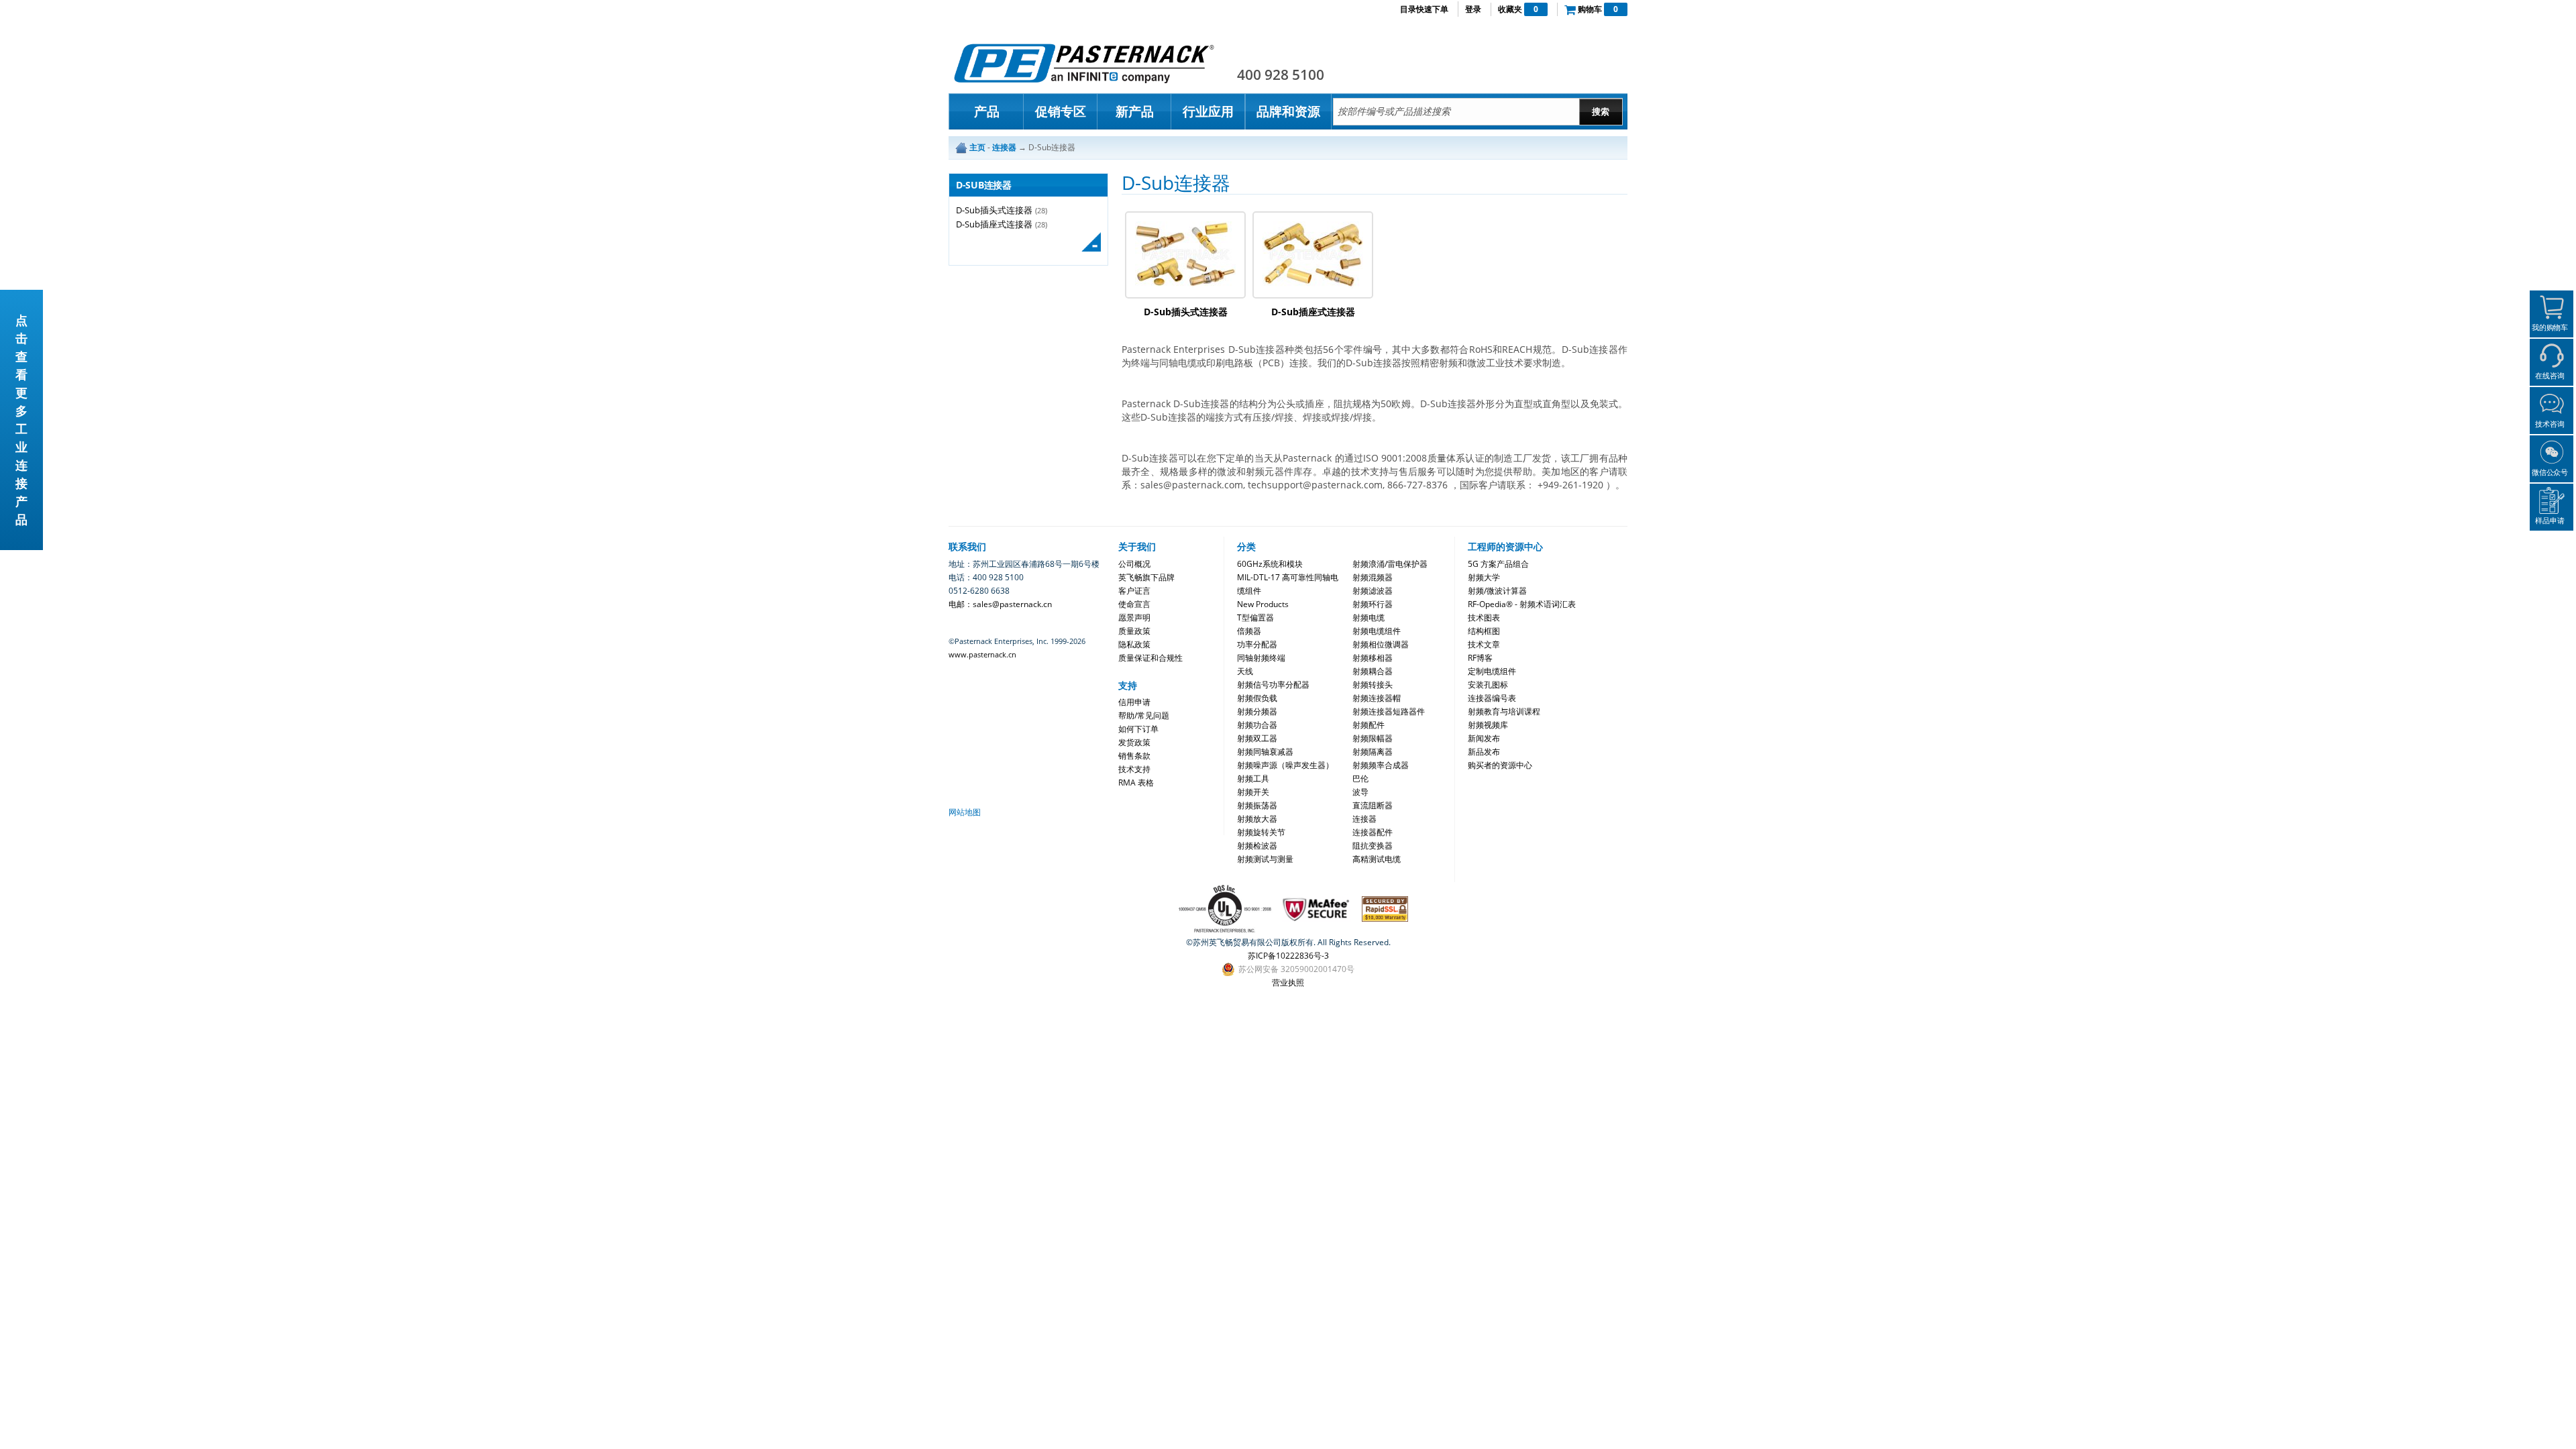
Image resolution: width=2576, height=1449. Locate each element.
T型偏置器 (1255, 618)
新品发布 (1484, 752)
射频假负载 (1257, 698)
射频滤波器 (1373, 591)
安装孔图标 (1488, 685)
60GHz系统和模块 (1270, 564)
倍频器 (1249, 631)
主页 (977, 147)
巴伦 (1360, 779)
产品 (987, 111)
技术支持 (1134, 769)
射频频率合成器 (1381, 765)
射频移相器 (1373, 658)
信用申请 (1134, 702)
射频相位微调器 (1381, 644)
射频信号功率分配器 (1273, 685)
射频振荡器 (1257, 805)
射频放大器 (1257, 819)
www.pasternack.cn (982, 654)
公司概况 (1134, 564)
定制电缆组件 (1492, 671)
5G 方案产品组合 (1498, 564)
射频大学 (1484, 577)
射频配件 (1368, 725)
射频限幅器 (1373, 738)
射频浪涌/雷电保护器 (1390, 564)
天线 (1245, 671)
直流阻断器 (1373, 805)
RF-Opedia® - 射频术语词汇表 (1522, 604)
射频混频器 (1373, 577)
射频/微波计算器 (1497, 591)
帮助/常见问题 (1144, 715)
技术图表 (1484, 618)
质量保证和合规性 (1150, 658)
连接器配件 (1373, 832)
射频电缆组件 (1377, 631)
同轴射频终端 (1261, 658)
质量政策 (1134, 631)
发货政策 (1134, 742)
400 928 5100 (1281, 74)
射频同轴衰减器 (1265, 752)
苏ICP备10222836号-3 (1288, 956)
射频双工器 (1257, 738)
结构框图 (1484, 631)
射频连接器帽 (1377, 698)
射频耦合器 (1373, 671)
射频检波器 (1257, 846)
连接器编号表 (1492, 698)
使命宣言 (1134, 604)
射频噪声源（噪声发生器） (1285, 765)
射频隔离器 (1373, 752)
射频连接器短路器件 (1389, 711)
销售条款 (1134, 756)
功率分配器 (1257, 644)
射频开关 (1253, 792)
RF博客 (1480, 658)
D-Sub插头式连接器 (994, 210)
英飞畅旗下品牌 (1146, 577)
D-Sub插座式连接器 (994, 224)
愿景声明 (1134, 618)
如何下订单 (1138, 729)
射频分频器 (1257, 711)
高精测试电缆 (1377, 859)
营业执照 (1288, 982)
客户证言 (1134, 591)
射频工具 (1253, 779)
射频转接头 (1373, 685)
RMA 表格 (1136, 783)
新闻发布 (1484, 738)
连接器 (1364, 819)
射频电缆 (1368, 618)
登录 (1473, 9)
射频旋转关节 (1261, 832)
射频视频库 (1488, 725)
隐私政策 (1134, 644)
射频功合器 (1257, 725)
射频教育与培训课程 (1504, 711)
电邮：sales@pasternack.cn (1000, 604)
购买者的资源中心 (1500, 765)
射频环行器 (1373, 604)
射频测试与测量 (1265, 859)
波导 (1360, 792)
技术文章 (1484, 644)
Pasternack (1084, 63)
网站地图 (965, 812)
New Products (1263, 604)
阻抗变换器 (1373, 846)
